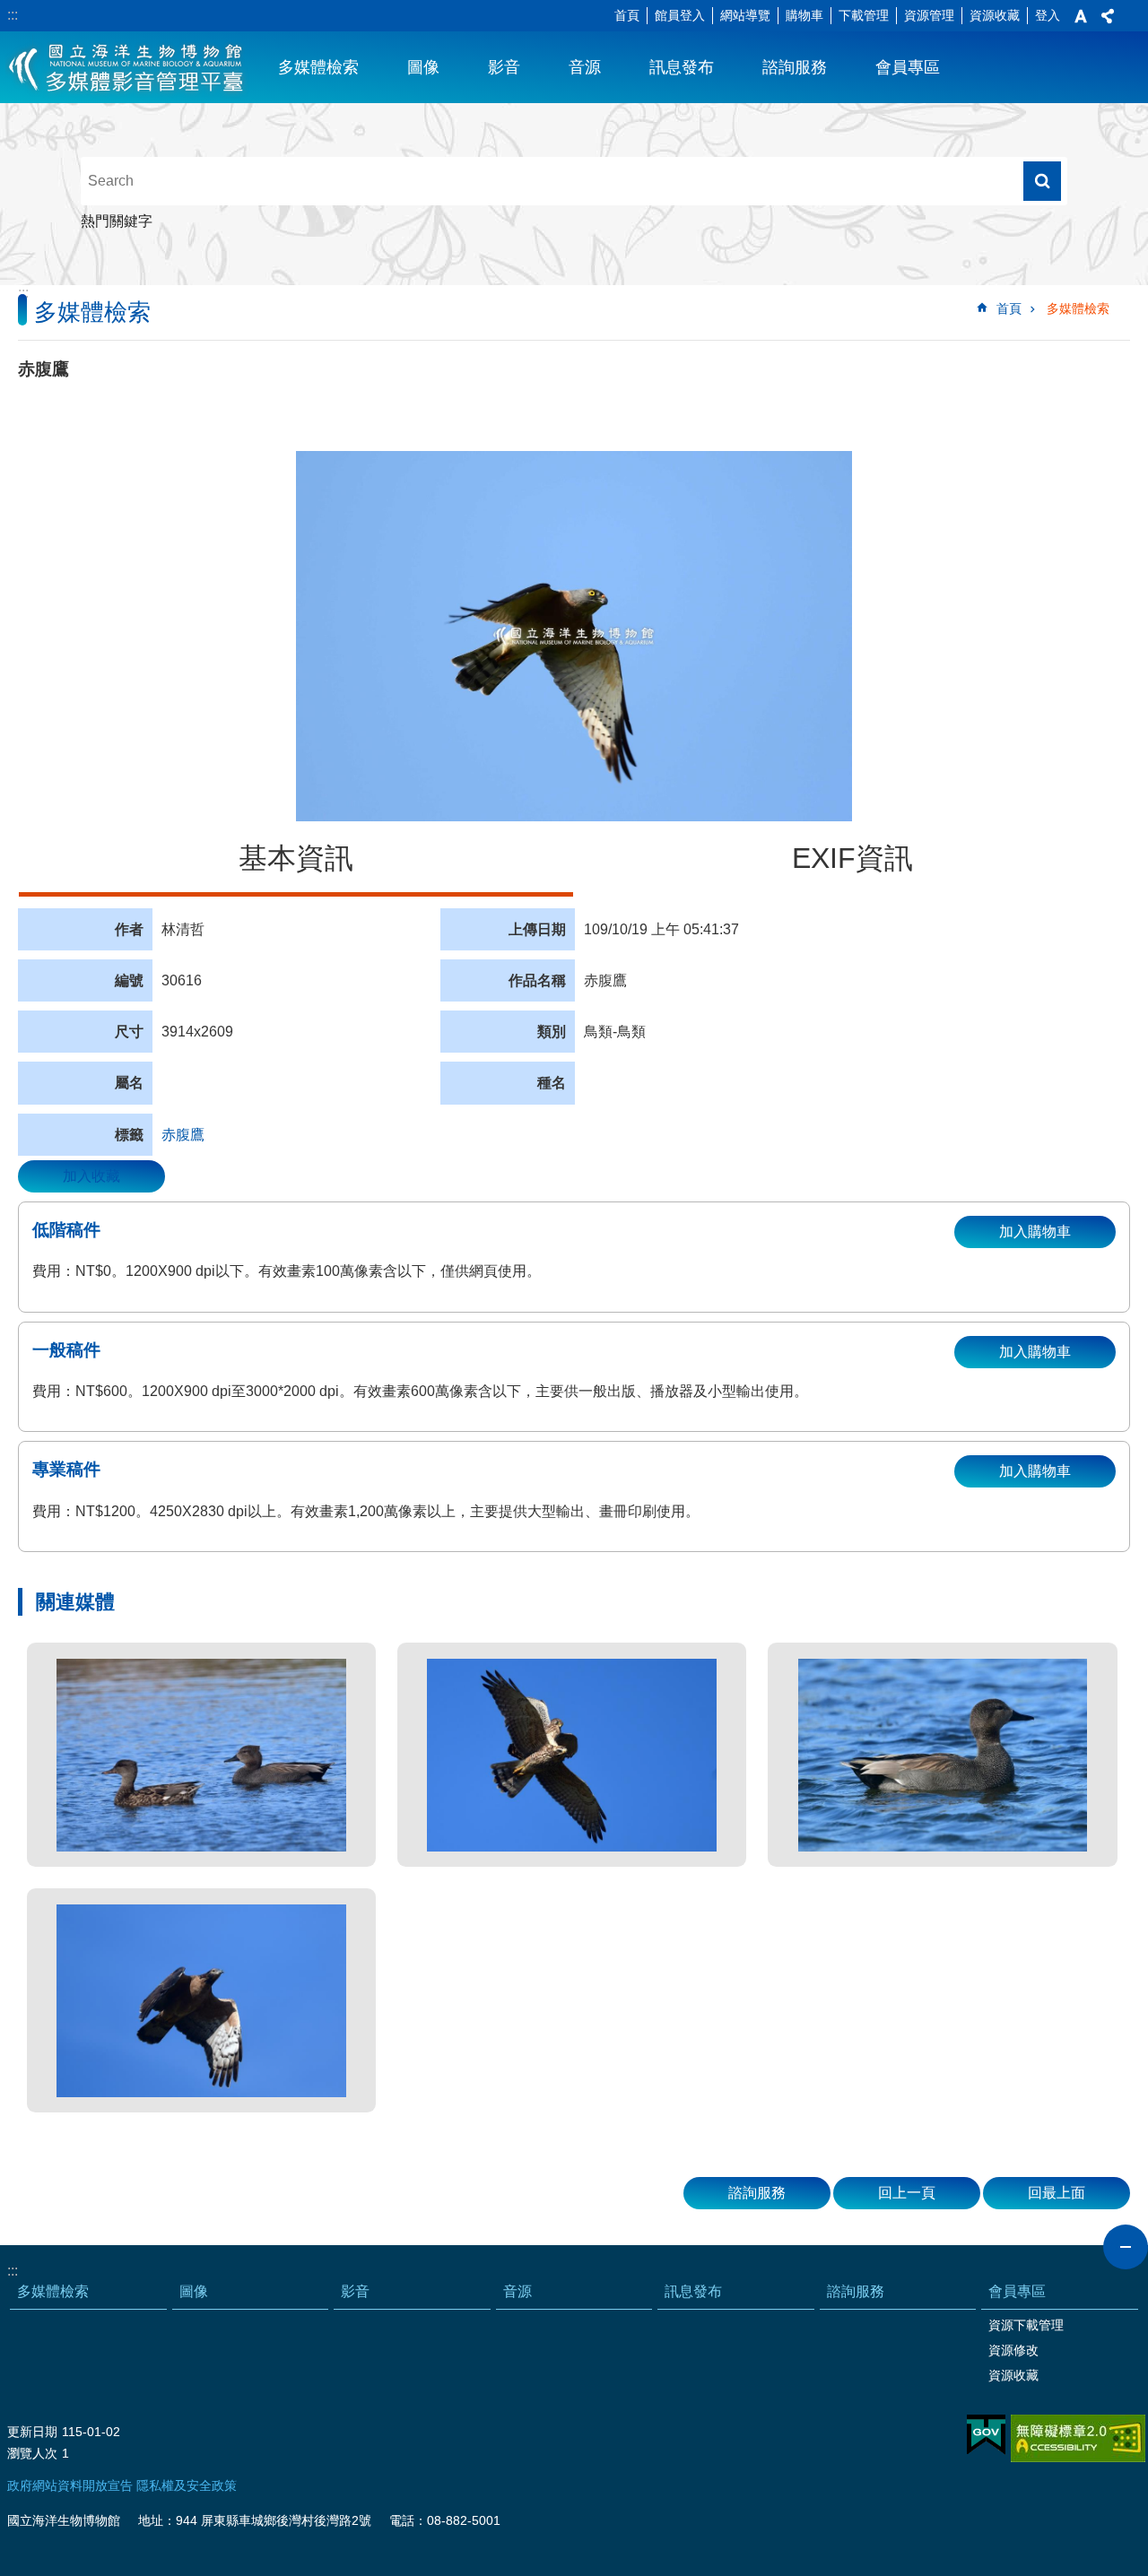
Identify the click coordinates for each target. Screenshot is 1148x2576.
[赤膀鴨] (201, 1755)
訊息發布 (682, 67)
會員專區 (908, 67)
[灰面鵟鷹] (572, 1755)
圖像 (423, 67)
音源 (585, 67)
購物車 (804, 15)
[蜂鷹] (201, 2000)
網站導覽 (745, 15)
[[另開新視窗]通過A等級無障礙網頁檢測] (1078, 2438)
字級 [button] (1081, 16)
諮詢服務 (795, 67)
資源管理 (929, 15)
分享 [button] (1108, 16)
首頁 (627, 15)
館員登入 (680, 15)
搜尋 (1042, 181)
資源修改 (1013, 2350)
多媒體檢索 (318, 67)
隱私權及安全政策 (187, 2485)
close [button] (1126, 2247)
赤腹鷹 (183, 1135)
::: (13, 15)
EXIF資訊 (852, 858)
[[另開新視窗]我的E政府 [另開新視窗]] (986, 2435)
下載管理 (864, 15)
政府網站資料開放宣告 (70, 2485)
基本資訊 (296, 858)
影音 (504, 67)
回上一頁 (907, 2193)
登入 (1048, 15)
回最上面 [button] (1057, 2193)
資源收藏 (995, 15)
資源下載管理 (1026, 2325)
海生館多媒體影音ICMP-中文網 (127, 67)
